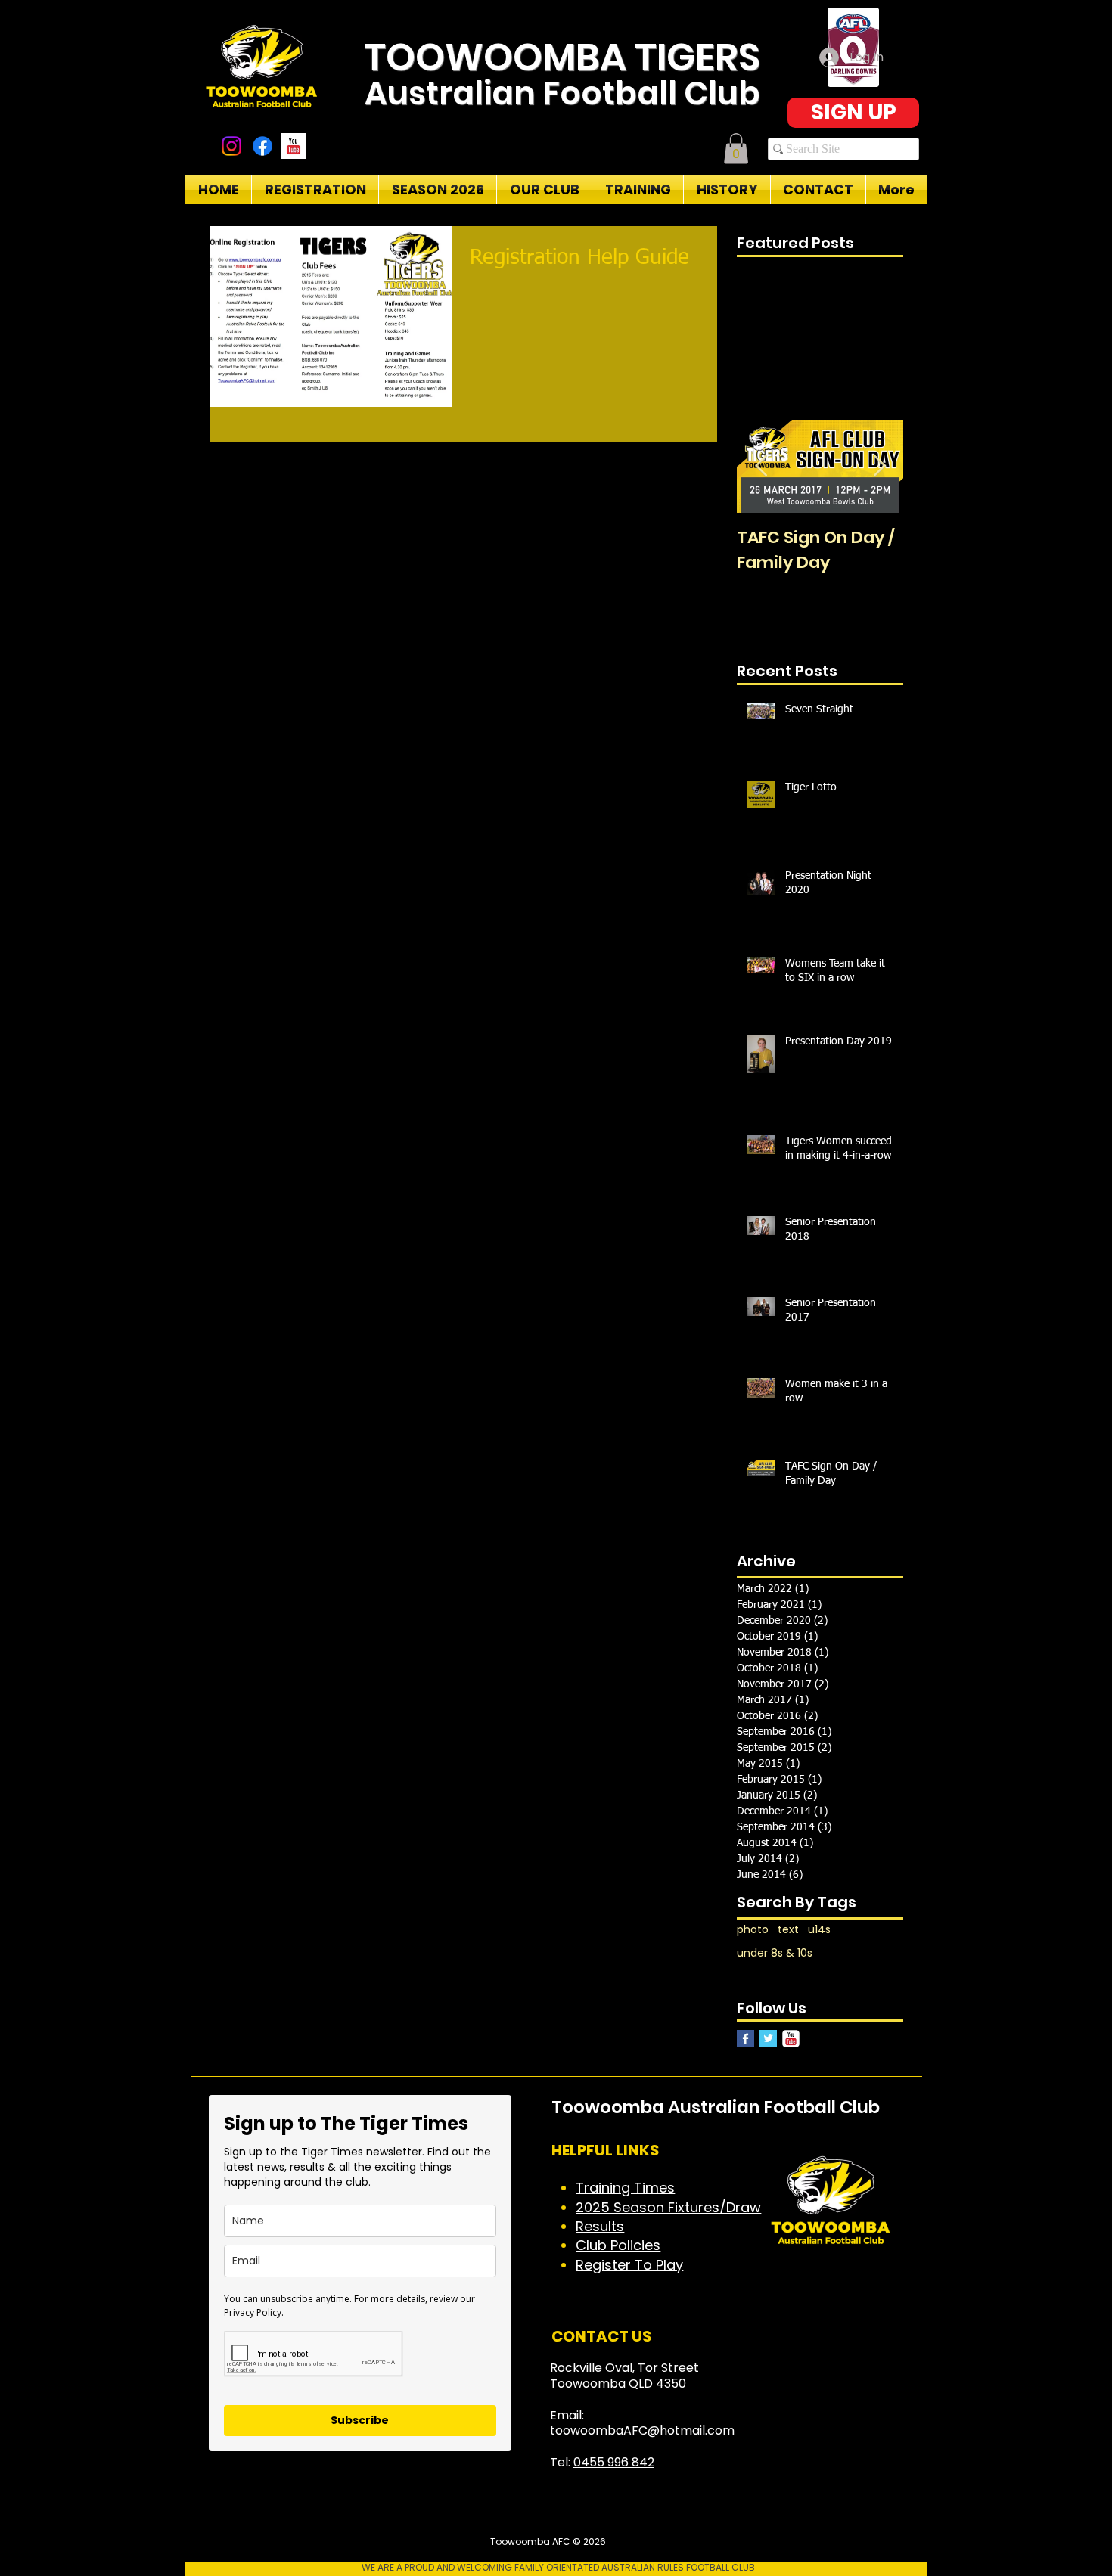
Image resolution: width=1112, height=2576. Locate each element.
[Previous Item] (761, 466)
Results (600, 2226)
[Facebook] (262, 146)
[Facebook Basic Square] (745, 2039)
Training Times (625, 2188)
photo (753, 1930)
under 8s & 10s (775, 1953)
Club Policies (618, 2245)
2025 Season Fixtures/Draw (668, 2207)
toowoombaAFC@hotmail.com (642, 2430)
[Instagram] (231, 146)
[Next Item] (879, 466)
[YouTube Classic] (791, 2039)
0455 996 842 (614, 2462)
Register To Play (629, 2265)
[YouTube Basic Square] (294, 146)
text (788, 1930)
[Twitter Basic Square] (768, 2039)
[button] (736, 149)
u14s (819, 1930)
